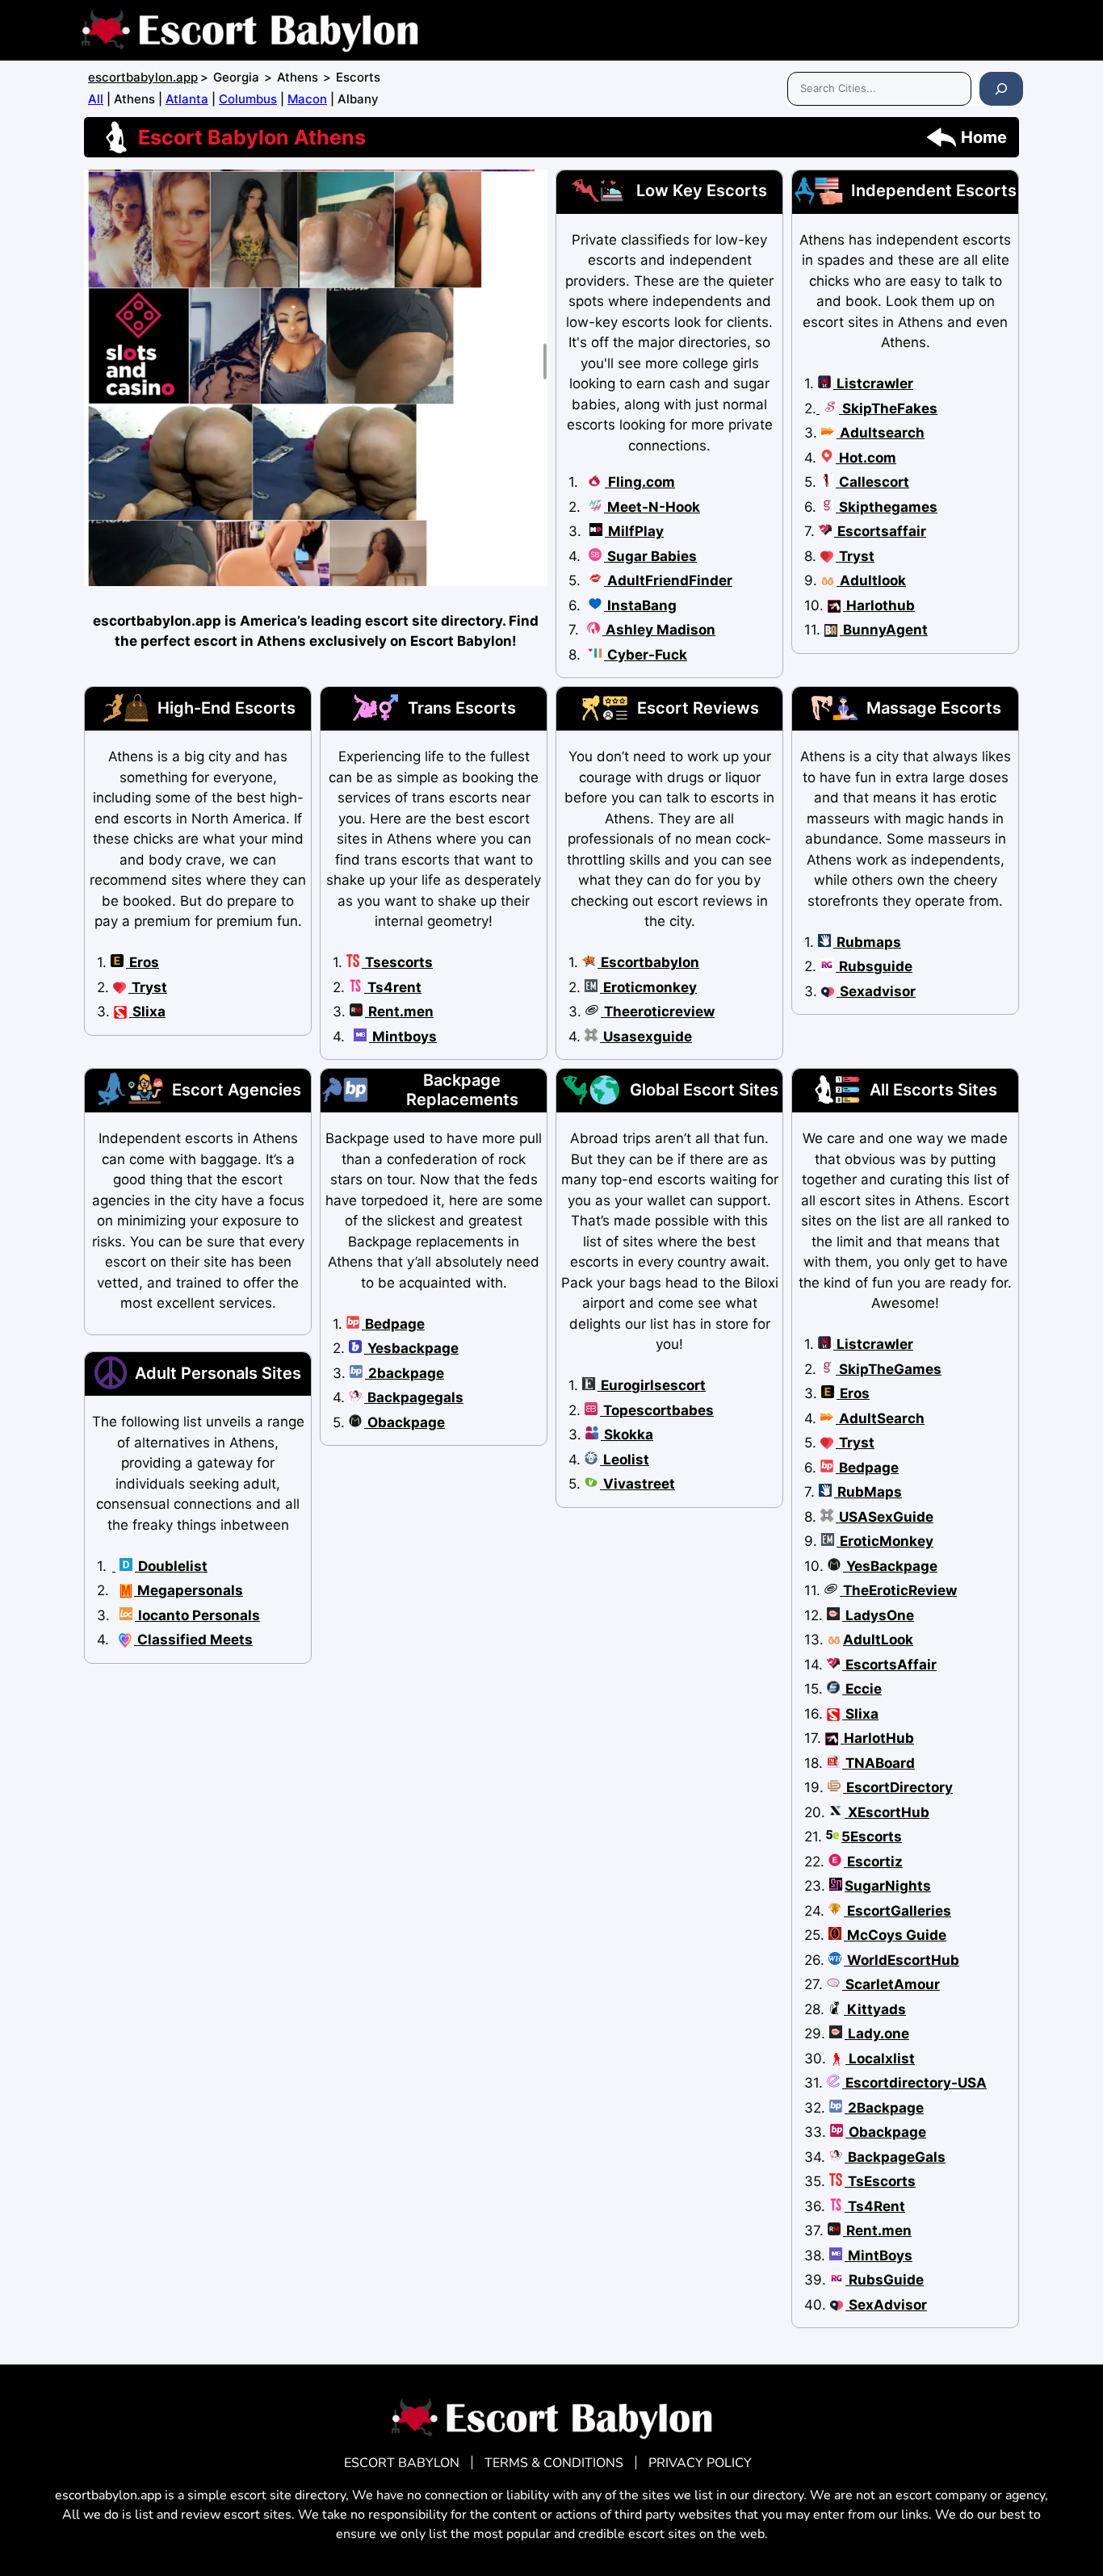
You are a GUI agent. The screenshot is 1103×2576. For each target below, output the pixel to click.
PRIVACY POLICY (700, 2463)
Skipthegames (887, 507)
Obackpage (405, 1422)
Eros (143, 962)
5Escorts (872, 1837)
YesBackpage (890, 1566)
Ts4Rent (875, 2206)
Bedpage (393, 1324)
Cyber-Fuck (646, 655)
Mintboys (403, 1037)
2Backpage (884, 2108)
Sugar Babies (650, 556)
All (96, 99)
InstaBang (640, 605)
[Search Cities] (1001, 89)
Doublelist (171, 1566)
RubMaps (868, 1492)
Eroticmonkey (648, 987)
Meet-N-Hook (652, 507)
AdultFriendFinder (668, 580)
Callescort (872, 482)
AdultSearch (880, 1418)
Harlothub (879, 605)
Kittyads (875, 2009)
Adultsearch (881, 433)
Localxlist (880, 2059)
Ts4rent (393, 987)
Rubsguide (874, 966)
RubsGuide (885, 2280)
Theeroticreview (658, 1012)
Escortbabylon (648, 962)
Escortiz (873, 1862)
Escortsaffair (880, 531)
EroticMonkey (885, 1541)
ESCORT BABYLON (402, 2463)
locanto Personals (197, 1615)
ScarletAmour (891, 1984)
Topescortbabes (657, 1410)
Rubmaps (867, 942)
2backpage (405, 1373)
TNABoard (879, 1763)
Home (984, 137)
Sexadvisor (876, 991)
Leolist (625, 1460)
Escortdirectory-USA (914, 2083)
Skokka (627, 1435)
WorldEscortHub (902, 1960)
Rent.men (399, 1012)
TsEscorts (880, 2181)
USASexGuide (885, 1517)
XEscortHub (887, 1812)
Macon (307, 99)
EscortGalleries (897, 1911)
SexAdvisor (886, 2305)
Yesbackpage (411, 1348)
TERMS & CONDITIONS (554, 2463)
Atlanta (187, 99)
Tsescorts (397, 962)
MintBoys (879, 2256)
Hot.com (866, 458)
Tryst (855, 556)
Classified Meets (193, 1640)
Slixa (147, 1012)
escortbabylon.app (143, 77)
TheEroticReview (898, 1590)
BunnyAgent (884, 630)
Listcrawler (873, 383)
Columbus (248, 99)
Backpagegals (414, 1397)
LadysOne (878, 1615)
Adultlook (871, 580)
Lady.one (877, 2034)
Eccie (862, 1689)
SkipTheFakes (888, 408)
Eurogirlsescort (652, 1385)
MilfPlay (634, 531)
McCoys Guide (895, 1935)
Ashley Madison (659, 630)
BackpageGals (895, 2157)
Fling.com (640, 482)
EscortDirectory (898, 1787)
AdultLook (878, 1640)
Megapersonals (189, 1590)
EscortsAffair (889, 1665)
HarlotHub (877, 1738)
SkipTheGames (889, 1369)
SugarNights (888, 1886)
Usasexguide (646, 1037)
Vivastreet (637, 1484)
